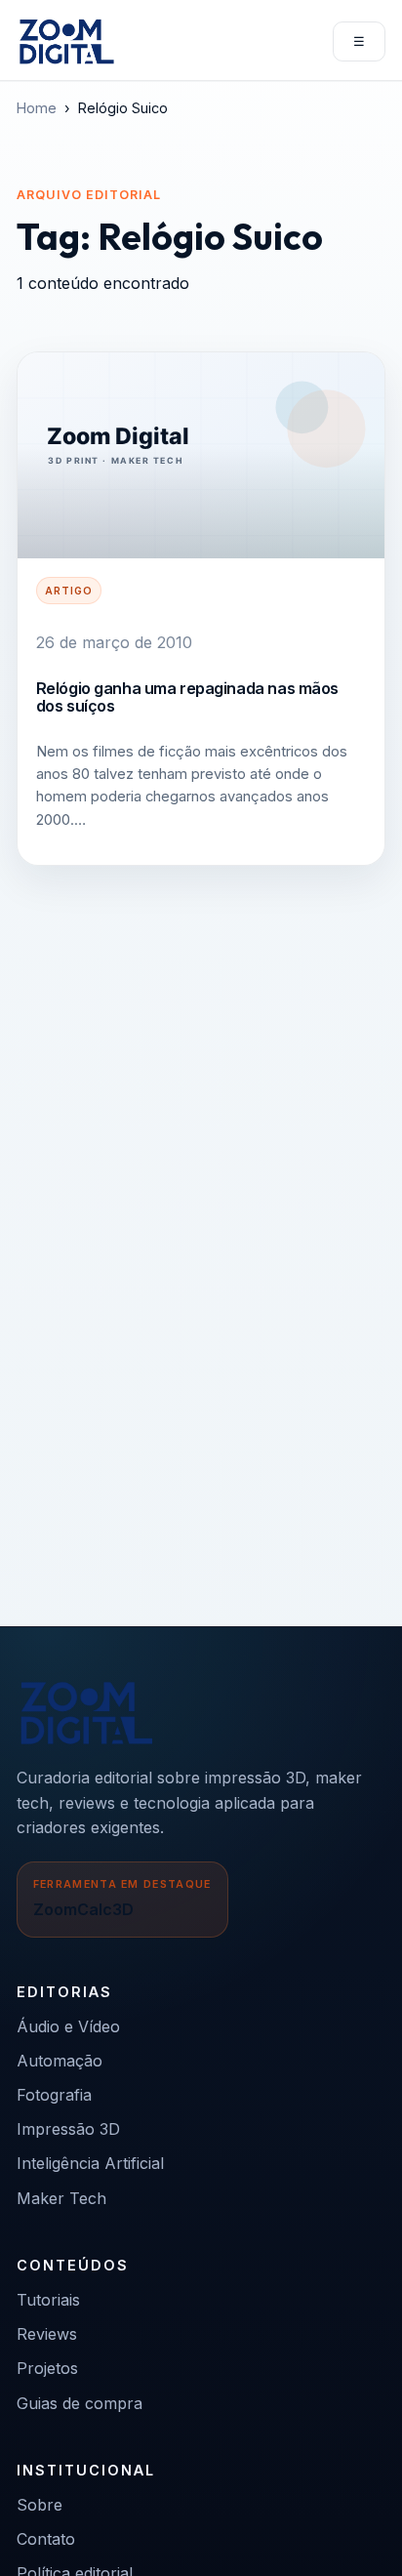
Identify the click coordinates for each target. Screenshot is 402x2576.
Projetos (47, 2368)
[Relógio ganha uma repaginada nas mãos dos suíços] (201, 456)
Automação (60, 2061)
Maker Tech (61, 2198)
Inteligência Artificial (90, 2163)
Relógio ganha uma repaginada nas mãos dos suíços (187, 697)
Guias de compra (80, 2403)
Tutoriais (48, 2300)
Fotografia (54, 2095)
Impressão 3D (68, 2129)
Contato (46, 2539)
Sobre (40, 2505)
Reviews (47, 2334)
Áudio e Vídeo (68, 2026)
